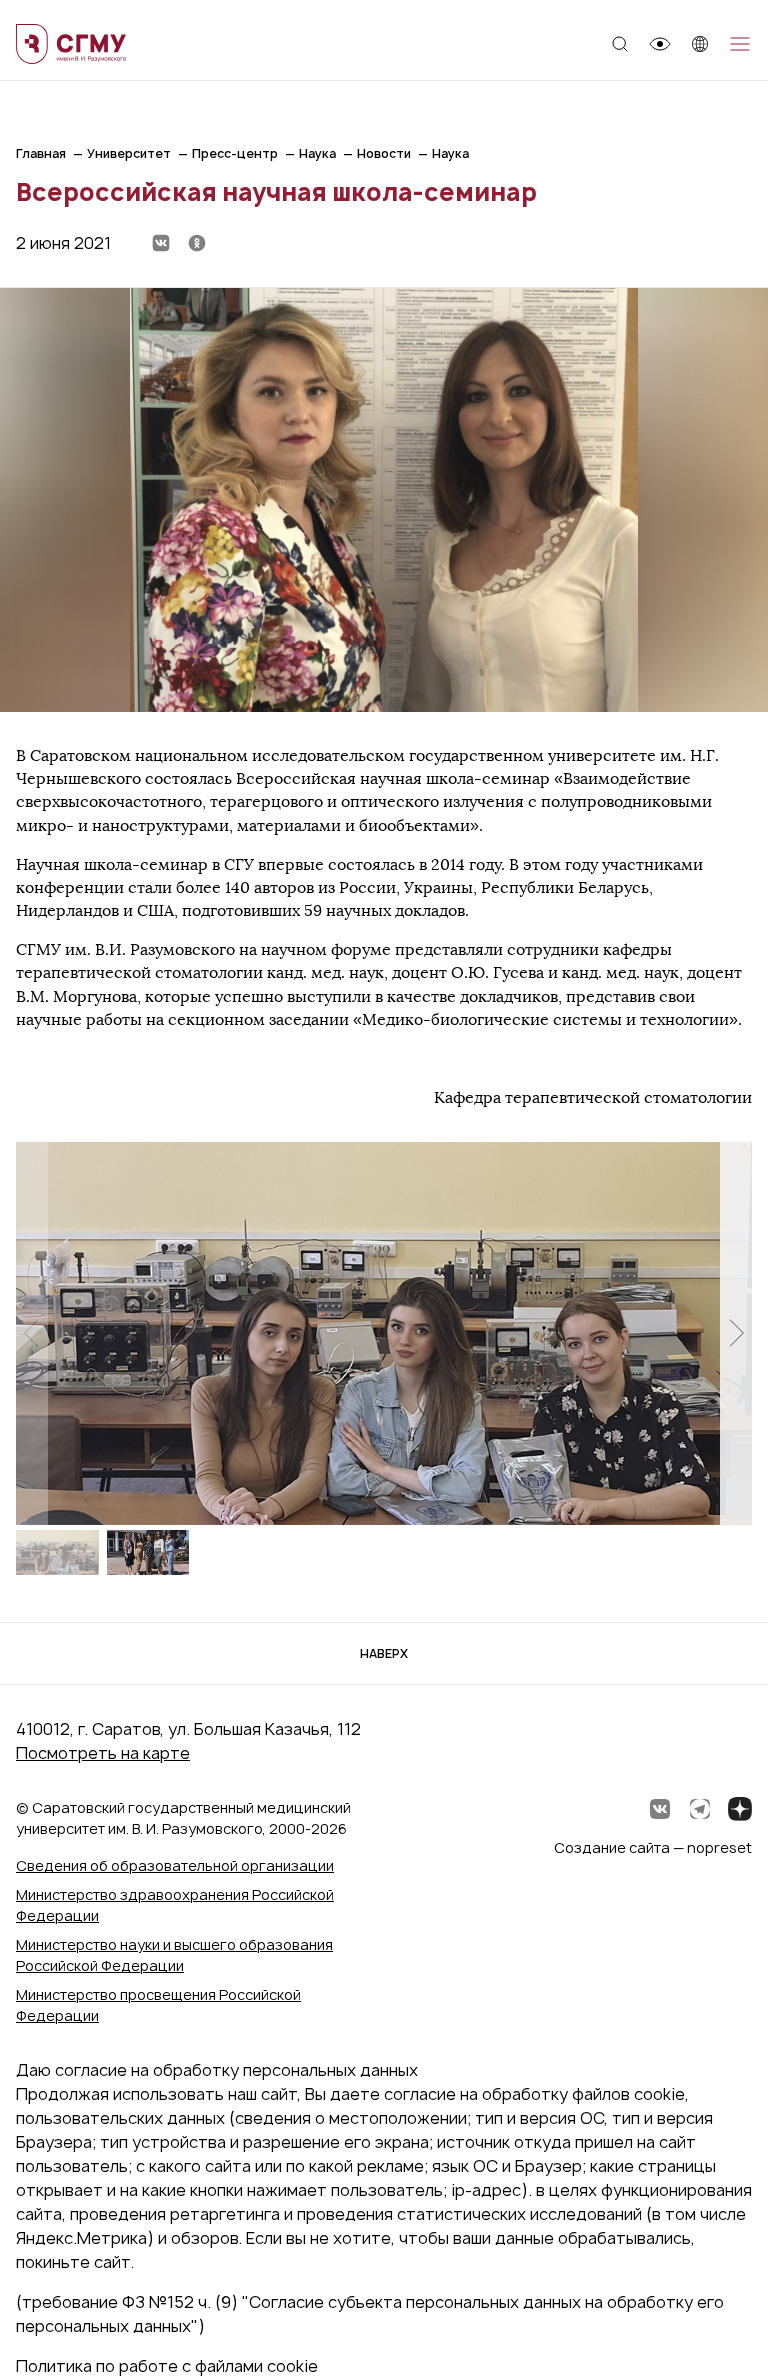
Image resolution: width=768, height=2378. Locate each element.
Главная (41, 153)
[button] (736, 1333)
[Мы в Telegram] (700, 1809)
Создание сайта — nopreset (653, 1847)
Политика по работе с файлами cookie (167, 2366)
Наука (317, 153)
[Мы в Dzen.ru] (740, 1809)
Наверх (384, 1653)
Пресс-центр (235, 153)
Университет (129, 153)
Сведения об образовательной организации (175, 1865)
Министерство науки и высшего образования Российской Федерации (174, 1955)
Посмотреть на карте (103, 1753)
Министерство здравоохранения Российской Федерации (175, 1905)
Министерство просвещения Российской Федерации (158, 2005)
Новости (384, 153)
